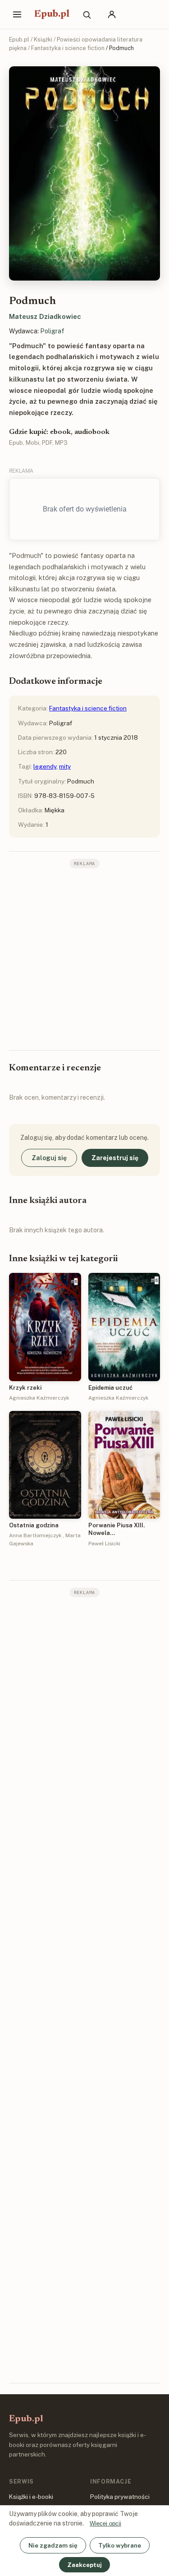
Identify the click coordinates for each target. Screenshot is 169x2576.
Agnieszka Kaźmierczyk (39, 1398)
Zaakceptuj (84, 2565)
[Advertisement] (84, 958)
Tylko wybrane (120, 2545)
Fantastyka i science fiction (68, 48)
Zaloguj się (49, 1158)
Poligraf (52, 331)
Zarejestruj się (115, 1158)
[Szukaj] (87, 14)
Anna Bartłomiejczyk (35, 1535)
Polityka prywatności (120, 2497)
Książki (43, 39)
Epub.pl (52, 14)
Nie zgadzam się (53, 2545)
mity (65, 766)
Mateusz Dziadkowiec (45, 316)
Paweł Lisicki (104, 1544)
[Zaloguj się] (112, 14)
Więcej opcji (105, 2523)
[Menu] (17, 14)
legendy (45, 766)
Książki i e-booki (31, 2497)
